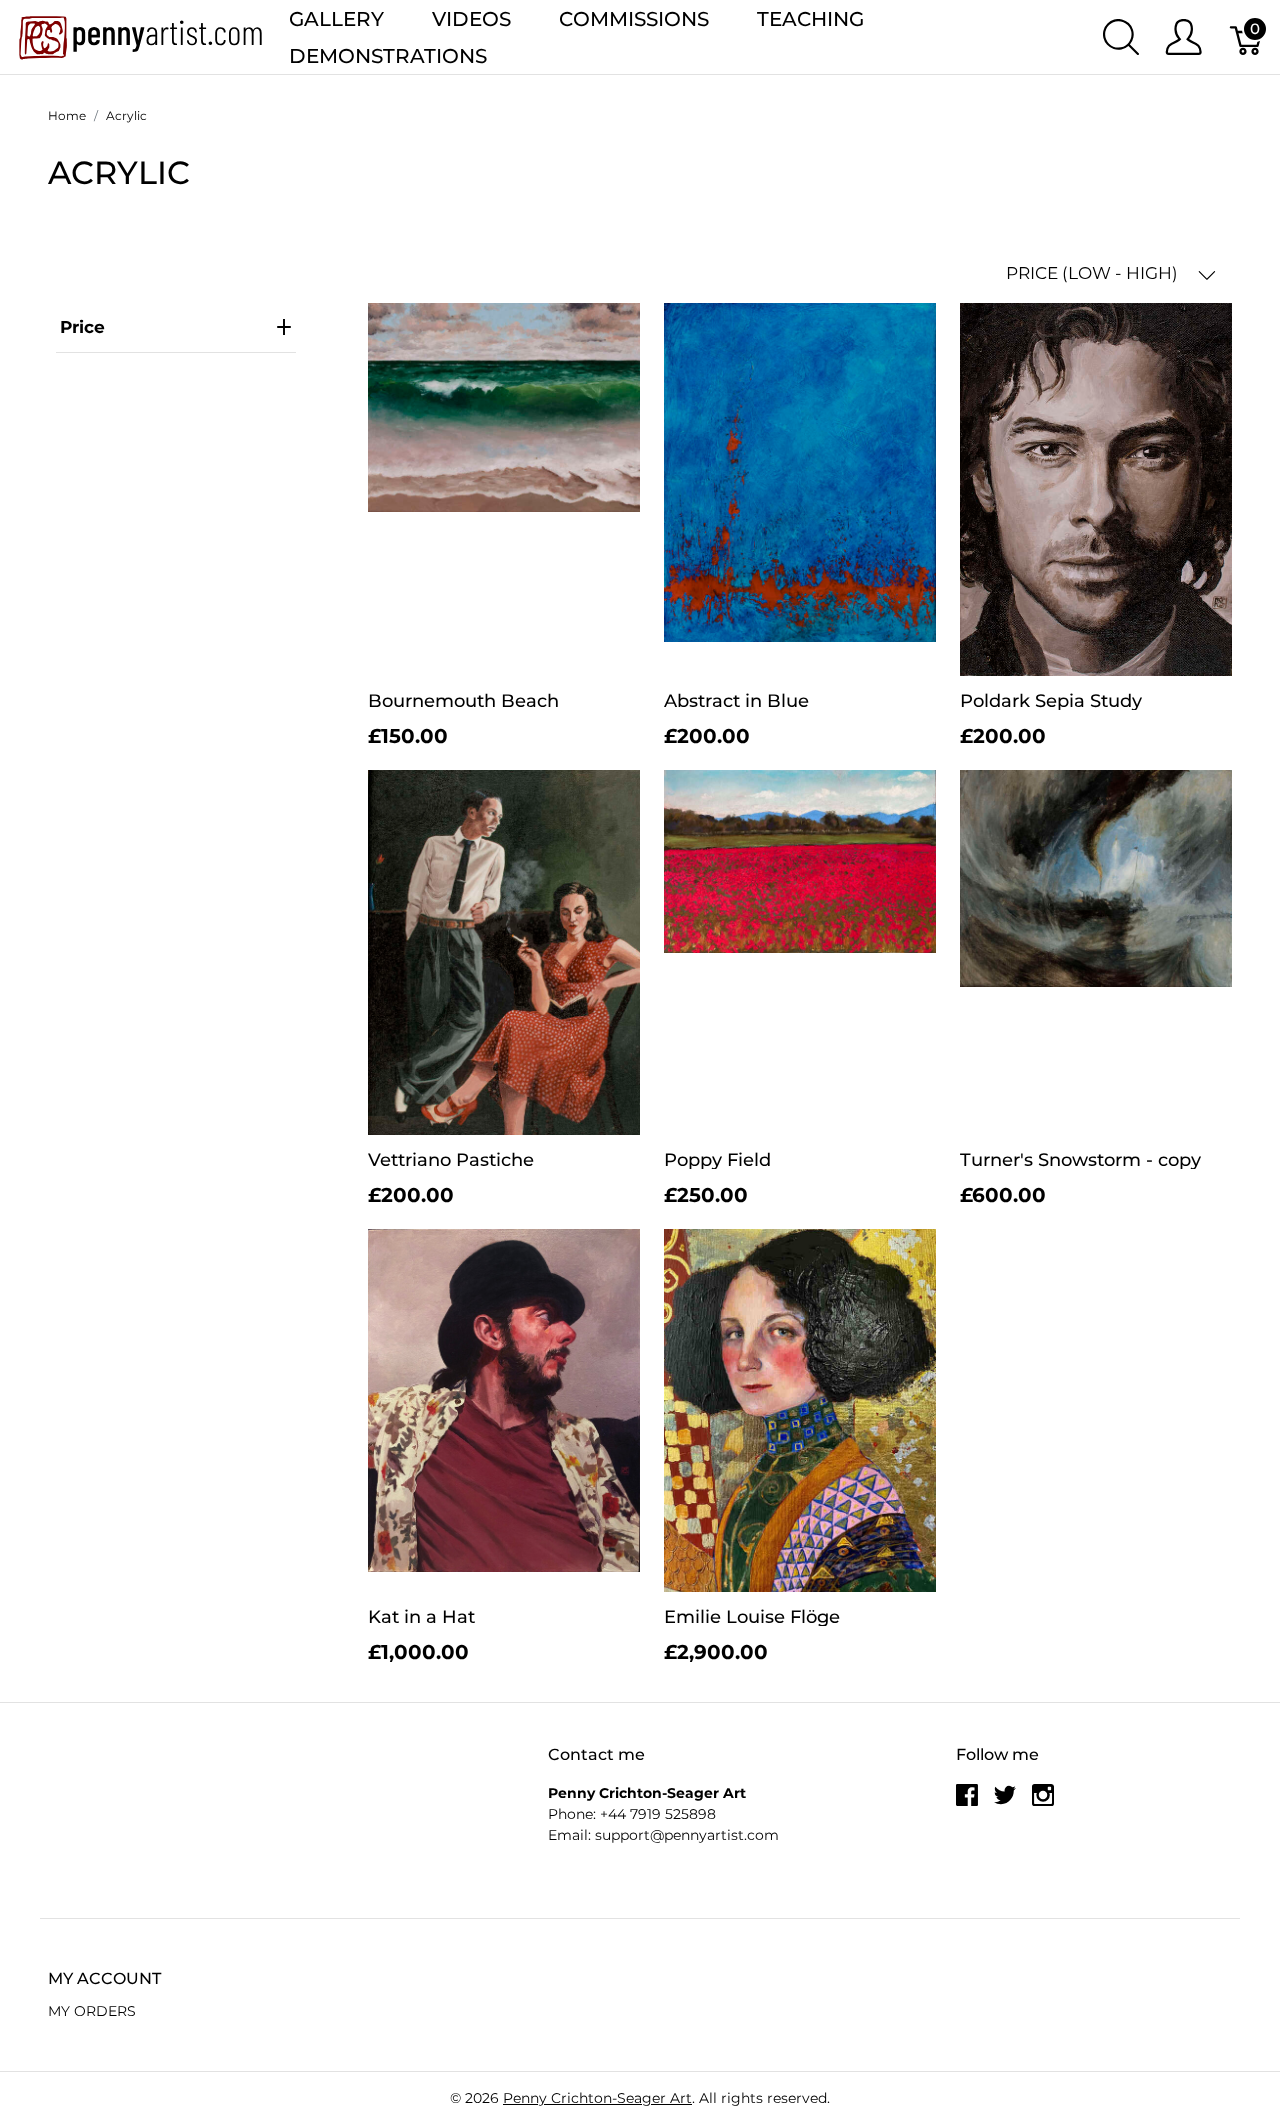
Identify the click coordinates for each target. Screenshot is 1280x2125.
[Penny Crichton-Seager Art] (140, 35)
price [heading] (82, 327)
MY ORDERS (92, 2011)
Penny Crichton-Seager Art (597, 2098)
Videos (471, 19)
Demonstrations (388, 56)
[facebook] (967, 1803)
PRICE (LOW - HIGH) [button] (1094, 273)
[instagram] (1043, 1803)
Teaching (810, 19)
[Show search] (1121, 37)
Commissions (634, 19)
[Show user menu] (1183, 37)
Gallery (336, 19)
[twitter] (1005, 1803)
